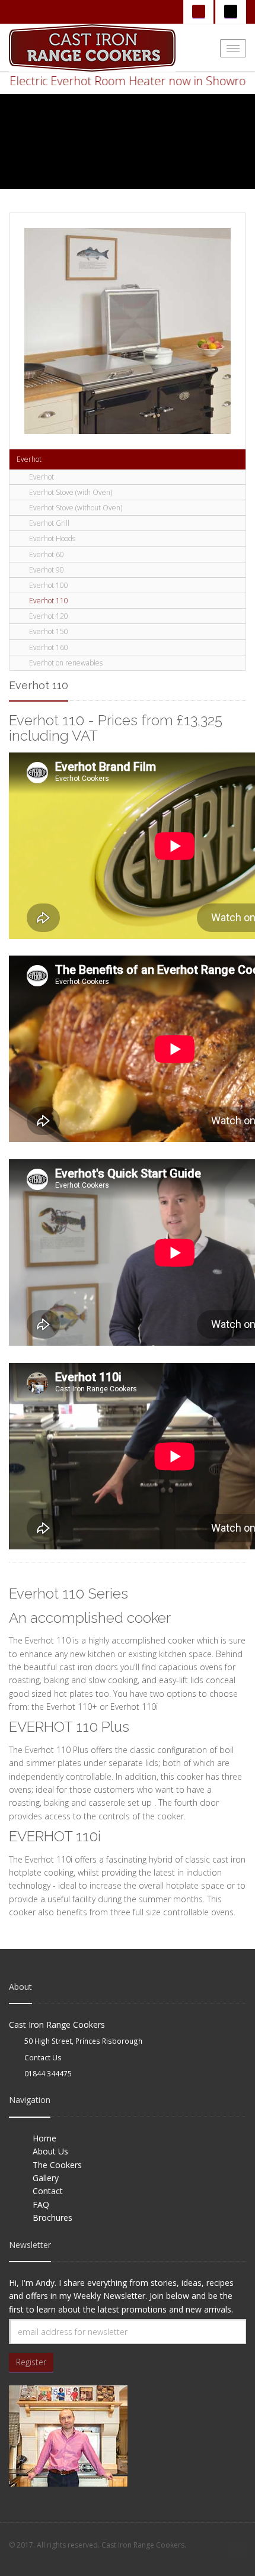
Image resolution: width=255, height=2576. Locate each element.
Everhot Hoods (52, 538)
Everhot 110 (49, 601)
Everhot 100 (49, 585)
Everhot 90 (47, 570)
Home (44, 2138)
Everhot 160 (49, 647)
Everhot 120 (49, 616)
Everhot (29, 459)
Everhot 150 (49, 631)
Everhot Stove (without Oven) (76, 508)
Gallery (46, 2178)
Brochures (52, 2218)
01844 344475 (48, 2073)
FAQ (41, 2204)
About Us (50, 2151)
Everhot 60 (47, 554)
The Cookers (57, 2165)
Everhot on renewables (66, 663)
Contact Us (43, 2057)
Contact (48, 2191)
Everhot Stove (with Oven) (71, 492)
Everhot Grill (49, 523)
